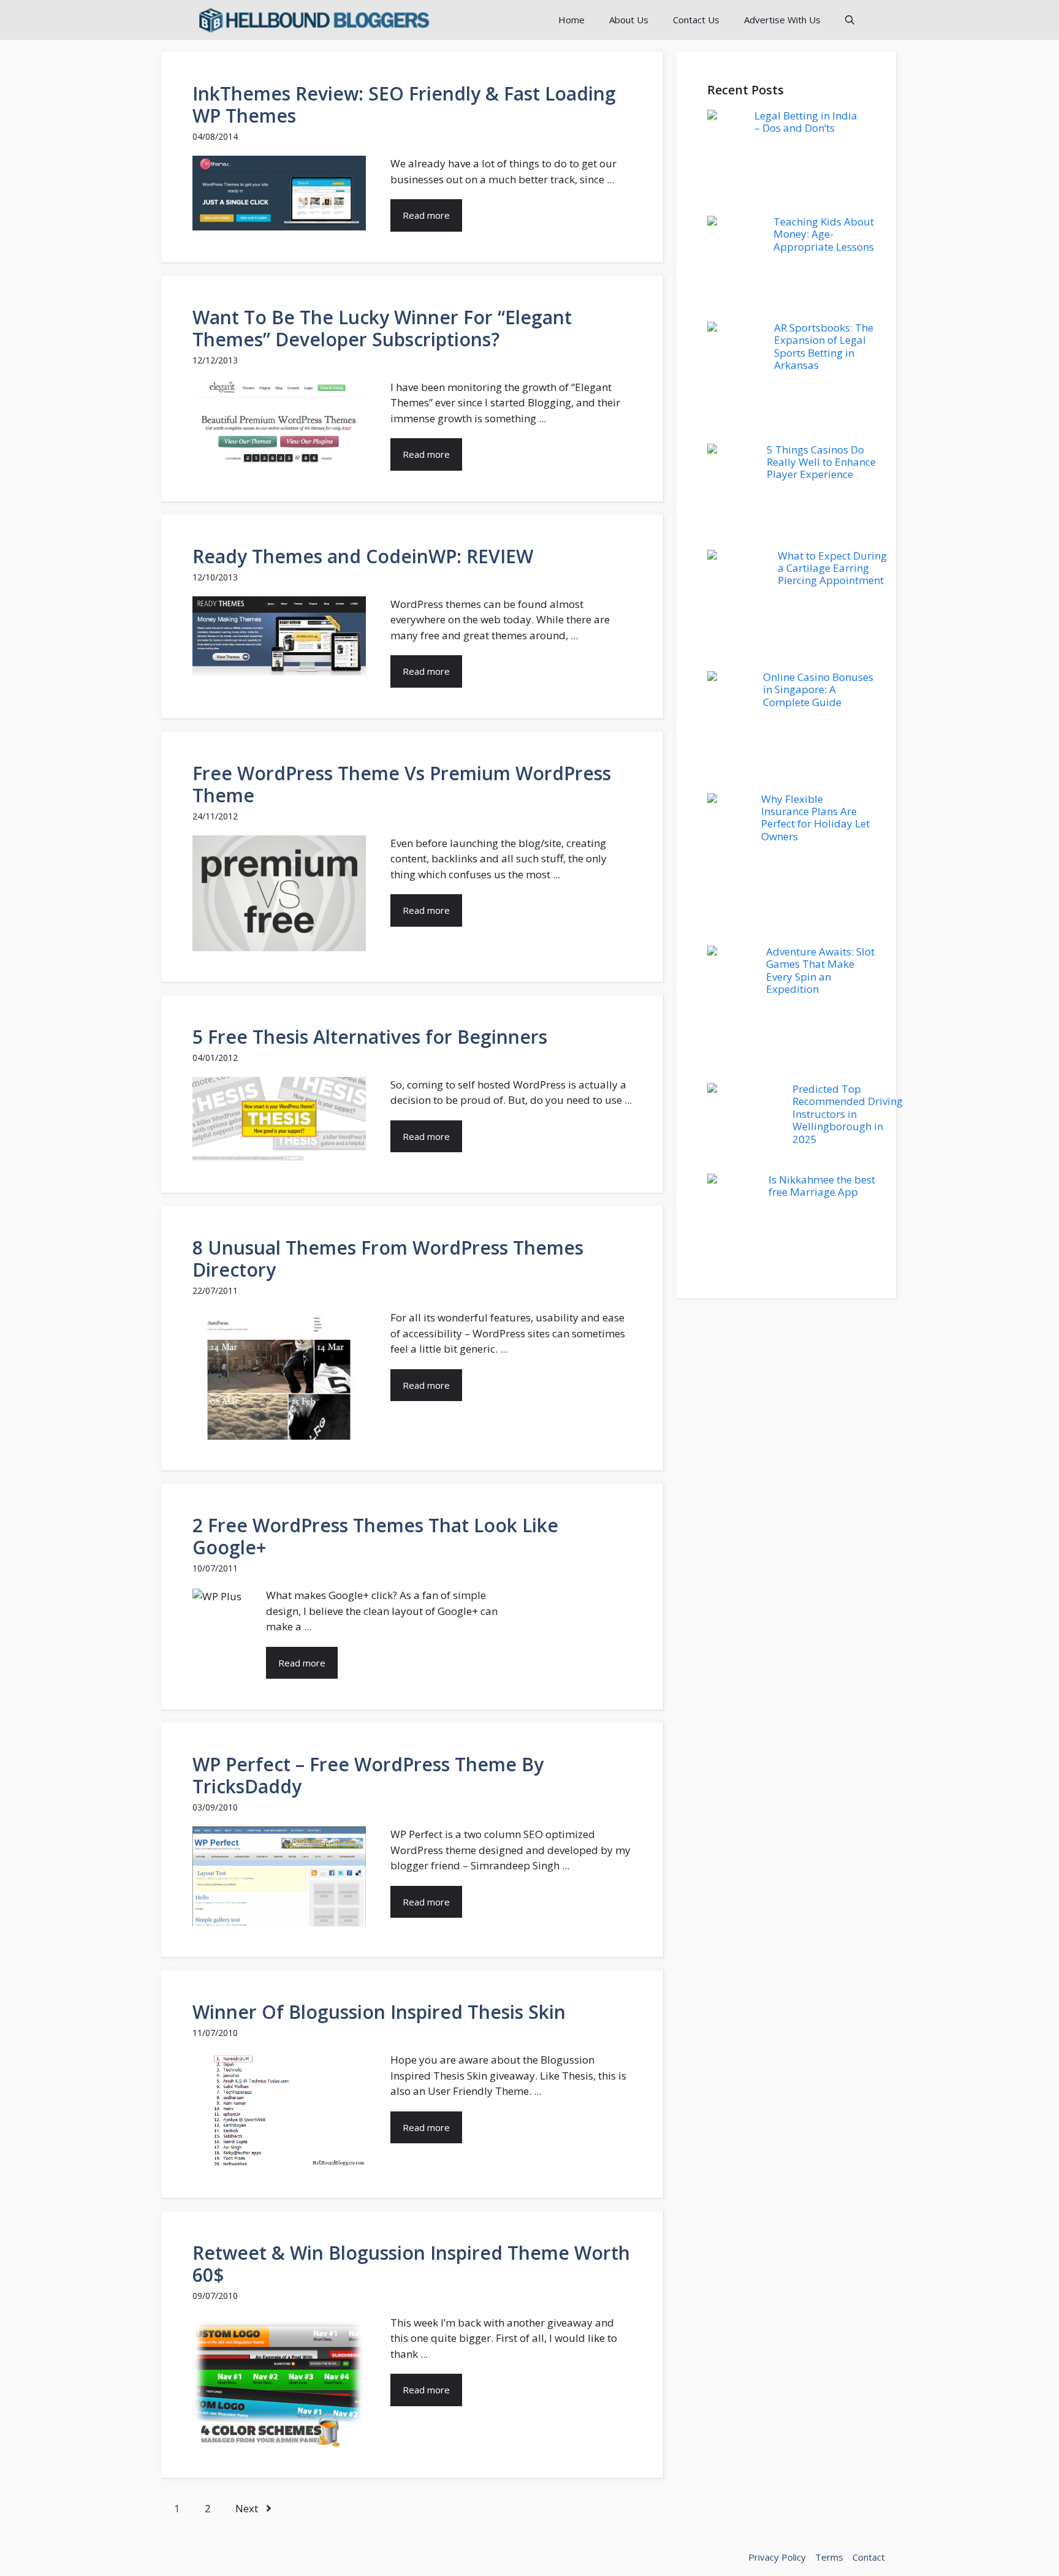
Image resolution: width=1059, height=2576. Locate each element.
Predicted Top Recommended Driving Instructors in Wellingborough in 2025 (848, 1114)
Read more (426, 215)
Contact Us (696, 20)
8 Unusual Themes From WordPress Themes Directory (388, 1259)
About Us (629, 20)
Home (571, 20)
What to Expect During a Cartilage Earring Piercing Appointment (832, 568)
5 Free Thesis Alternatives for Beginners (370, 1037)
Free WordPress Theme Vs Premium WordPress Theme (402, 784)
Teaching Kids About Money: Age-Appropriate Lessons (824, 234)
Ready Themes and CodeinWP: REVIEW (363, 556)
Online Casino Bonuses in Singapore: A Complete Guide (818, 690)
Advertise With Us (782, 20)
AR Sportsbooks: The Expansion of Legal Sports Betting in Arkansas (824, 346)
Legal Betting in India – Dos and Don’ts (806, 122)
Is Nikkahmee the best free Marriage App (822, 1186)
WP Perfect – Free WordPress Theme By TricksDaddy (368, 1775)
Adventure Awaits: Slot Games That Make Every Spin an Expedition (820, 970)
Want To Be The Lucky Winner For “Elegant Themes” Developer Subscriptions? (382, 328)
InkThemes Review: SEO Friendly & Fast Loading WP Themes (404, 104)
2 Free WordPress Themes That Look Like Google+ (375, 1536)
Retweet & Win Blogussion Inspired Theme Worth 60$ (411, 2264)
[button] (850, 20)
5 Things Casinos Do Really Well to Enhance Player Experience (821, 462)
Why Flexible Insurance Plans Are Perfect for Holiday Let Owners (815, 818)
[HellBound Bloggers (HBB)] (313, 20)
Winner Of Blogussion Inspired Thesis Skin (379, 2012)
